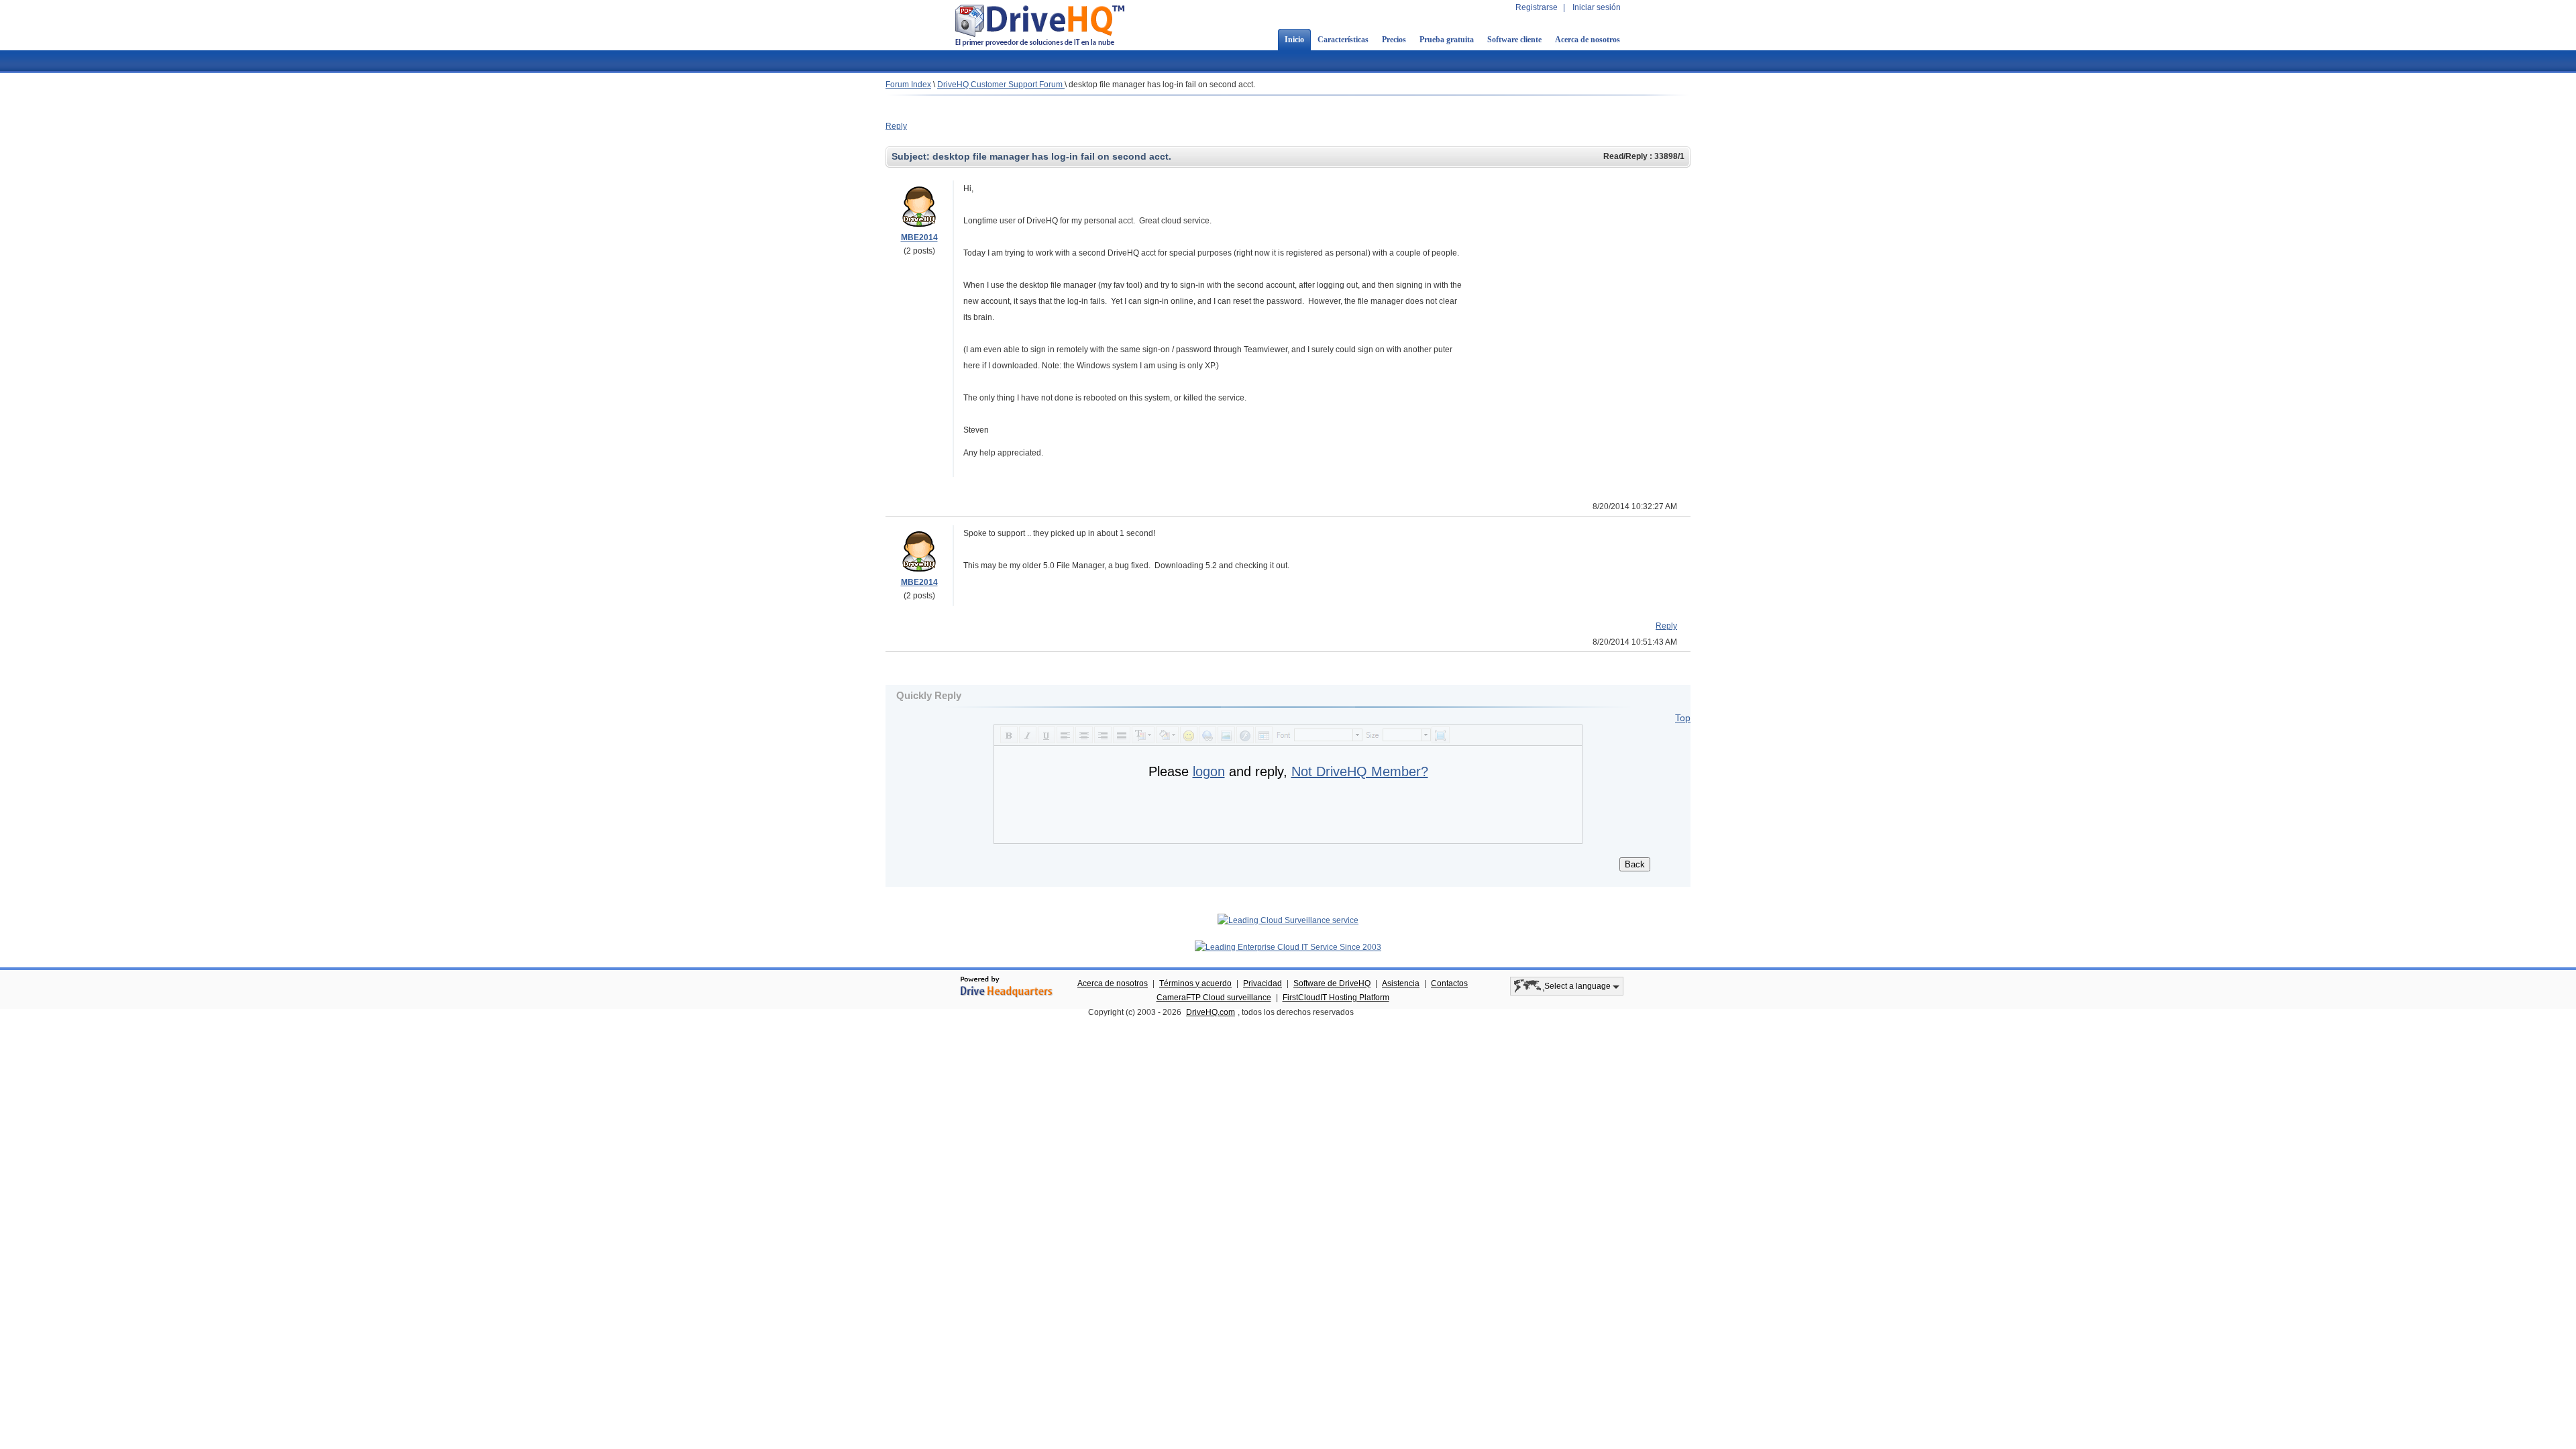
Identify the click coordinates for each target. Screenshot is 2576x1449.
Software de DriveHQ (1332, 983)
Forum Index (908, 85)
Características (1343, 40)
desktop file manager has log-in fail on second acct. (1162, 85)
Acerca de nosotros (1588, 40)
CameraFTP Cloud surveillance (1214, 998)
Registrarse (1537, 7)
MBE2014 (919, 237)
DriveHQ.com (1211, 1012)
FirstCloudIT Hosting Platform (1336, 998)
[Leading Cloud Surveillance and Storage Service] (1288, 920)
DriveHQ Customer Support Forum (1001, 85)
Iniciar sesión (1597, 7)
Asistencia (1401, 983)
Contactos (1449, 983)
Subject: (912, 156)
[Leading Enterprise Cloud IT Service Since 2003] (1288, 947)
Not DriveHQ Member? (1360, 771)
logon (1209, 771)
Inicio (1294, 40)
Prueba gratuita (1447, 40)
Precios (1394, 40)
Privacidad (1263, 983)
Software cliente (1514, 40)
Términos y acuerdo (1195, 983)
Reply (896, 126)
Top (1683, 718)
